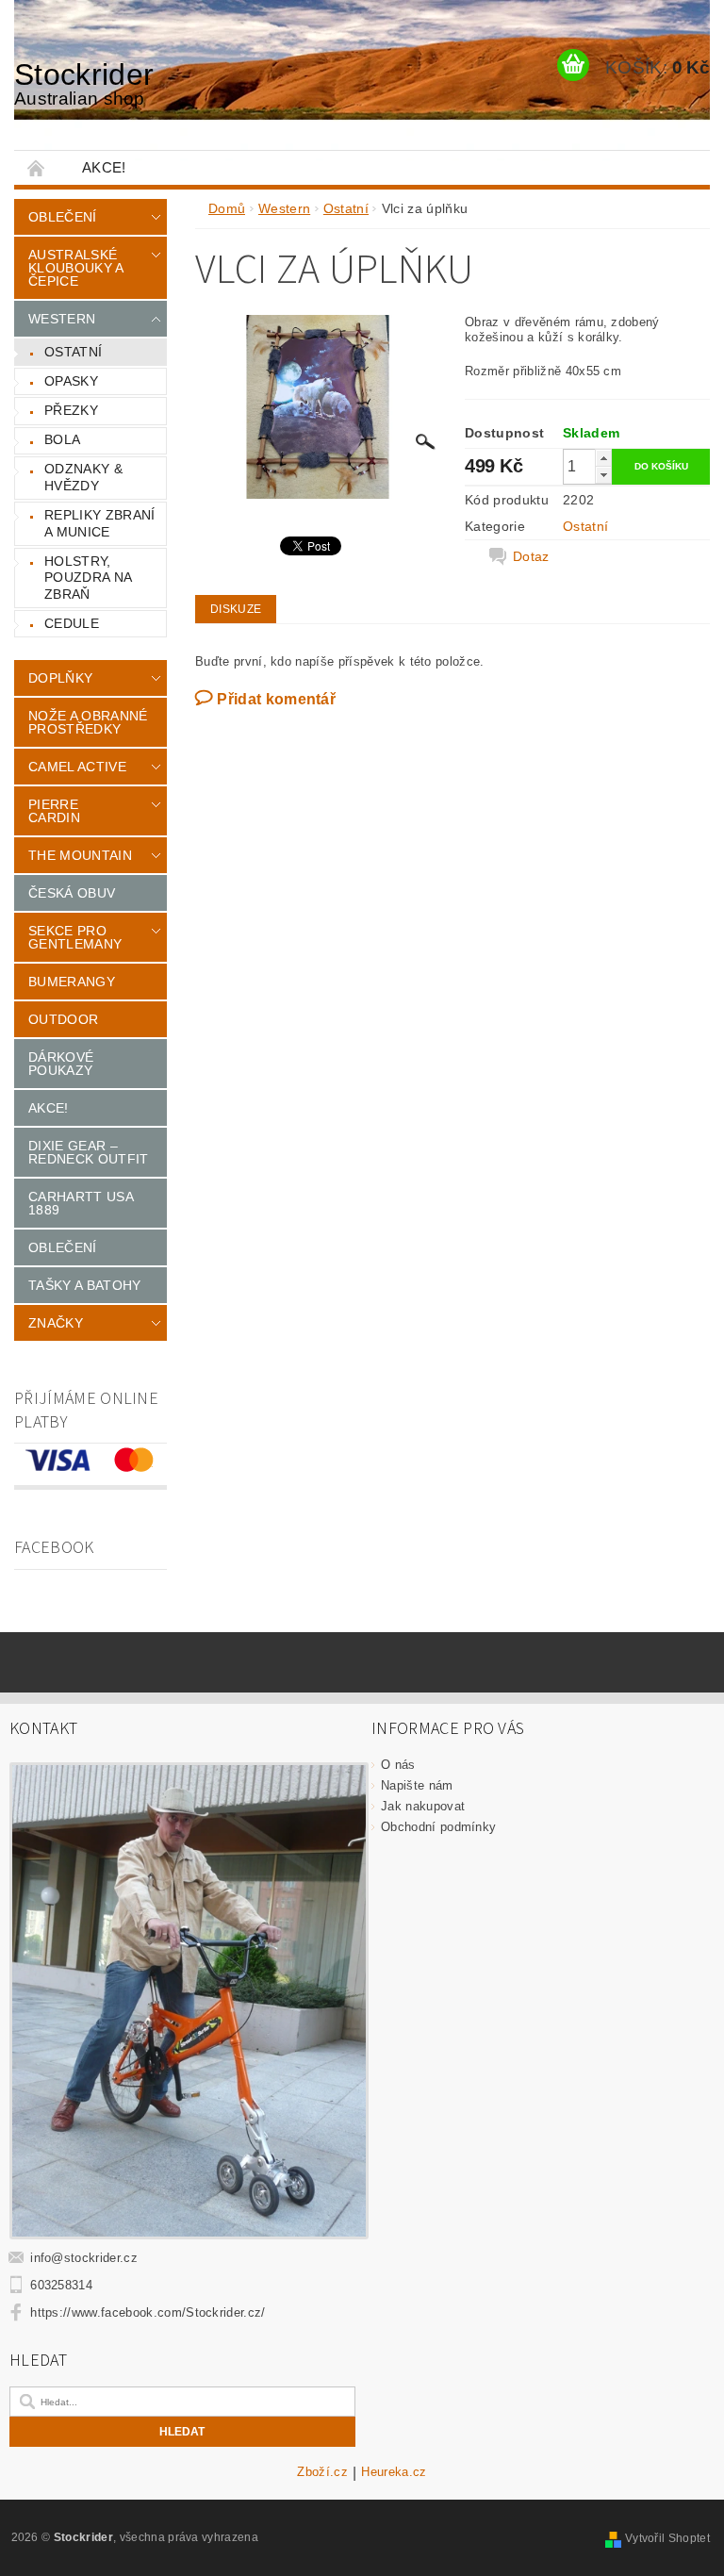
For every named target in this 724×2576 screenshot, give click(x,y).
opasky (71, 381)
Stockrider (84, 83)
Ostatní (73, 352)
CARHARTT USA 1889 (81, 1203)
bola (62, 439)
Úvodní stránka (37, 167)
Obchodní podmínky (438, 1827)
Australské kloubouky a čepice (76, 268)
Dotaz (531, 556)
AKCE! (104, 167)
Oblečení (63, 217)
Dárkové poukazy (61, 1064)
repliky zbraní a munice (99, 523)
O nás (398, 1765)
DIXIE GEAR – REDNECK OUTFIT (88, 1152)
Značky (56, 1323)
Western (62, 319)
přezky (71, 410)
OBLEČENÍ (63, 1247)
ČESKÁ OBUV (72, 893)
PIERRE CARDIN (54, 811)
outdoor (63, 1019)
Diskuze (236, 609)
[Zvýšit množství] (603, 458)
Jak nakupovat (423, 1806)
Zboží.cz (322, 2472)
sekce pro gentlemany (75, 937)
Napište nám (417, 1785)
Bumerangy (72, 982)
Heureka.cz (394, 2472)
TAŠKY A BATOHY (84, 1285)
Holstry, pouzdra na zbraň (88, 578)
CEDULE (72, 623)
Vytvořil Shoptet (667, 2538)
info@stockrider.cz (84, 2258)
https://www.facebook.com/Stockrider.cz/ (148, 2312)
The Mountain (80, 855)
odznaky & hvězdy (83, 477)
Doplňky (60, 678)
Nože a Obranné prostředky (88, 722)
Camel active (77, 767)
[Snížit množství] (603, 475)
